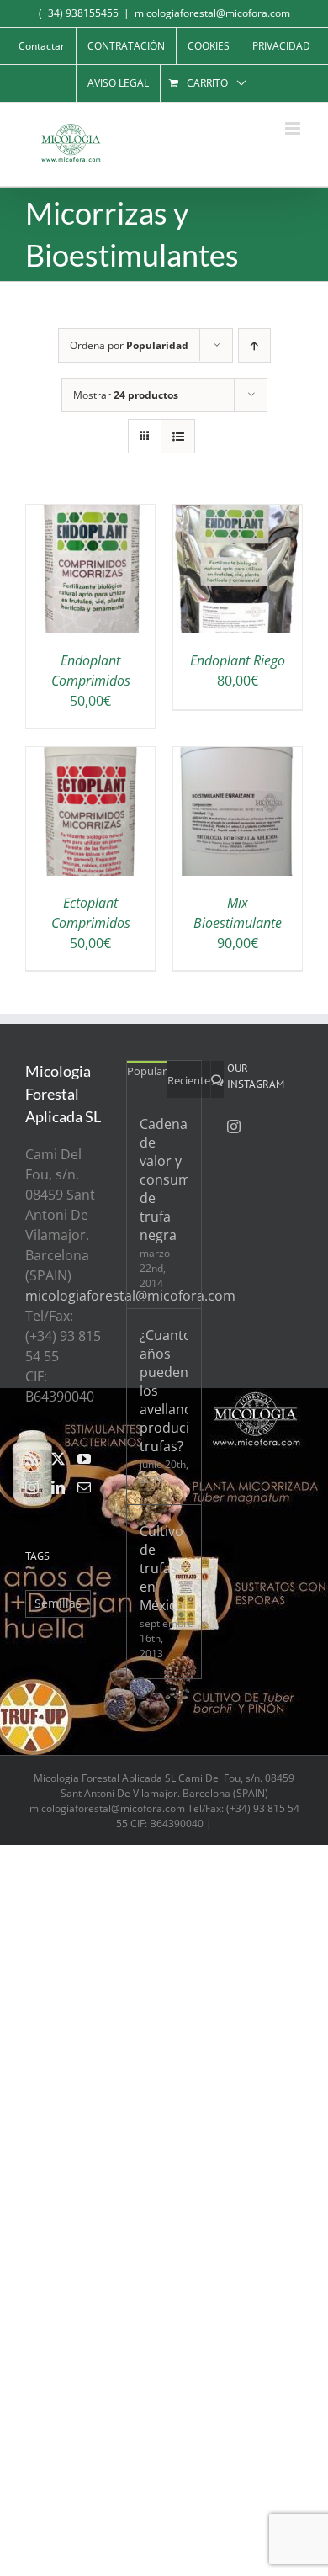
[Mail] (84, 1487)
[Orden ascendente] (254, 345)
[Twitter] (58, 1459)
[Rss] (32, 1459)
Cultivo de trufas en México (162, 1568)
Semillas (58, 1603)
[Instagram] (32, 1487)
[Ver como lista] (178, 436)
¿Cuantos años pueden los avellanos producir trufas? (164, 1391)
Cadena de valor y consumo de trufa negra (164, 1179)
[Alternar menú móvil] (294, 128)
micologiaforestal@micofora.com (212, 13)
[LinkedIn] (58, 1487)
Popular (147, 1071)
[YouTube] (84, 1459)
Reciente (189, 1080)
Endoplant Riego (238, 660)
